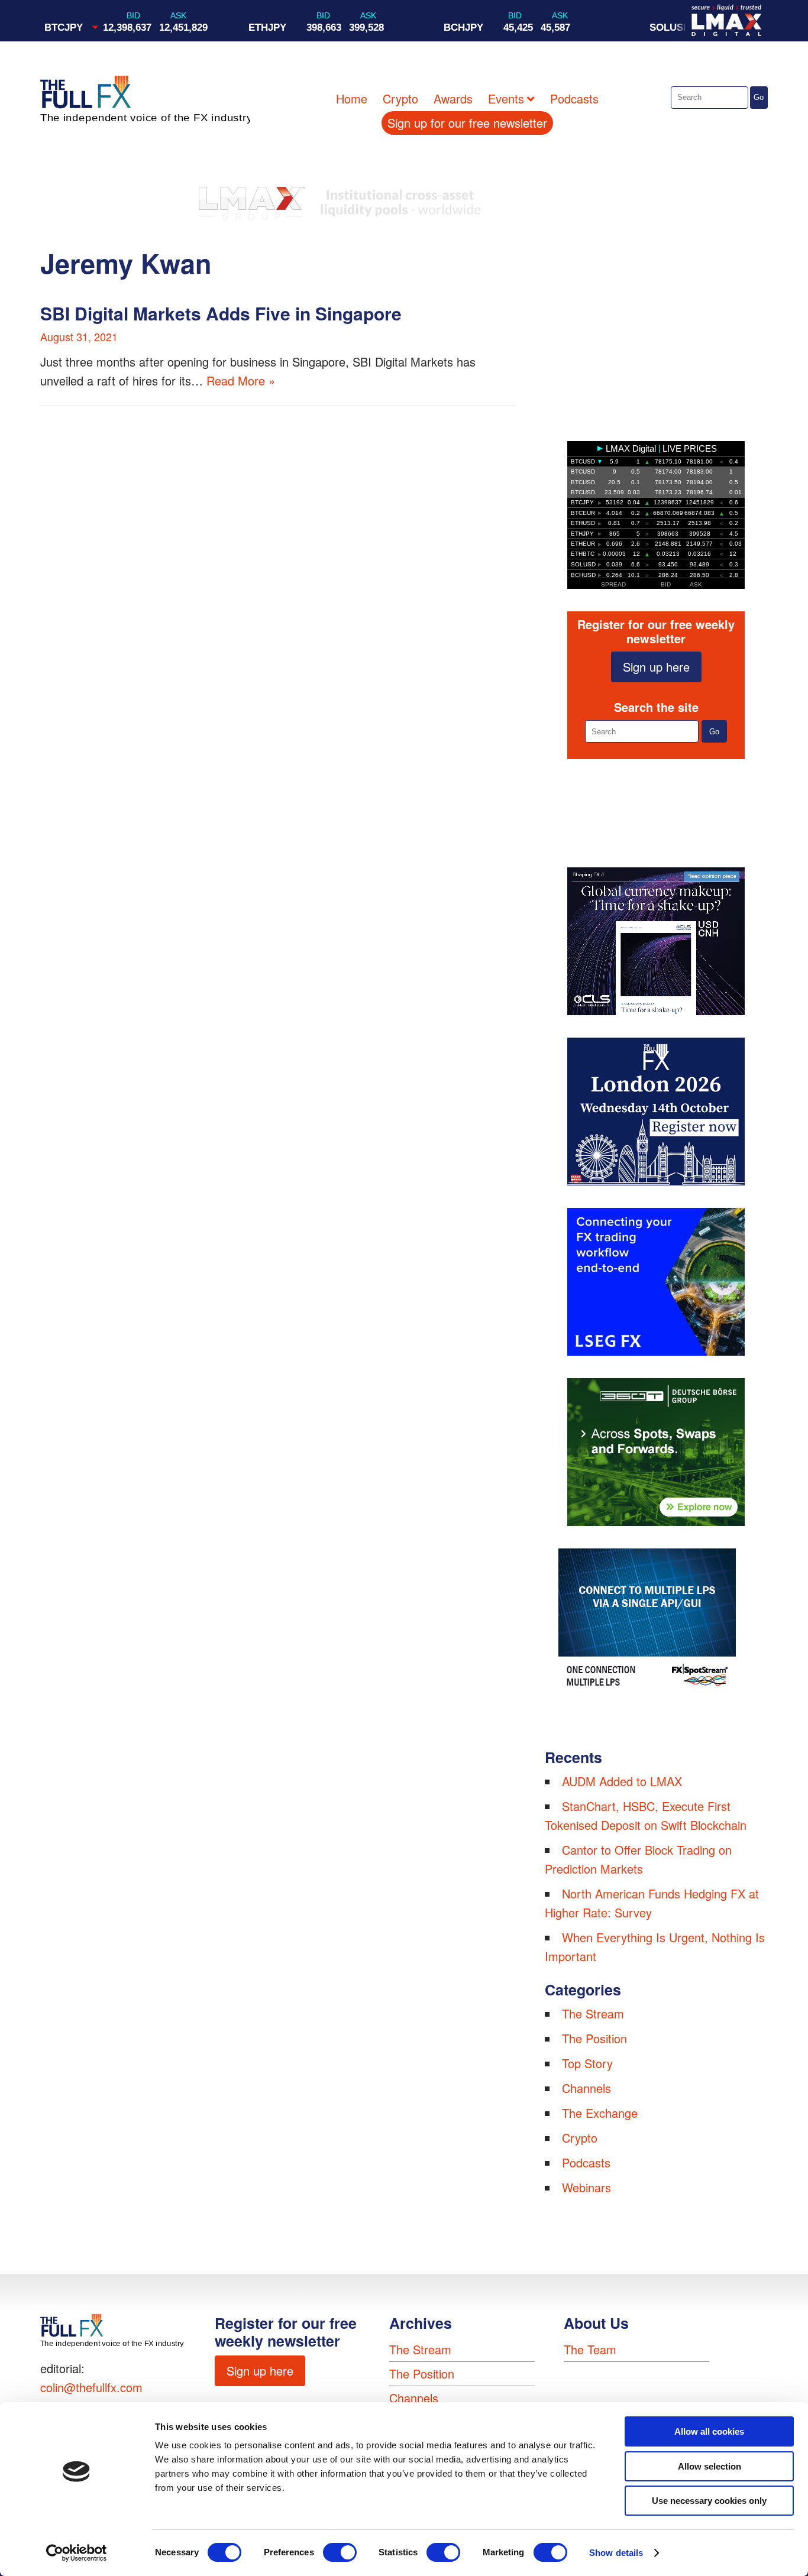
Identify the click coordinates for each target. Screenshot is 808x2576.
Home (352, 98)
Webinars (586, 2187)
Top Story (587, 2063)
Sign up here (656, 667)
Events (506, 98)
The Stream (593, 2013)
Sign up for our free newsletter (467, 123)
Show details (616, 2553)
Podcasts (574, 98)
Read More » (241, 380)
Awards (453, 98)
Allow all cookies (709, 2431)
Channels (586, 2088)
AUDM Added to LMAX (622, 1781)
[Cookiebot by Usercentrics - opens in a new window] (77, 2553)
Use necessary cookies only (709, 2501)
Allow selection (710, 2466)
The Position (594, 2038)
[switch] (340, 2552)
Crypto (400, 98)
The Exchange (600, 2113)
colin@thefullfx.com (91, 2387)
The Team (590, 2349)
